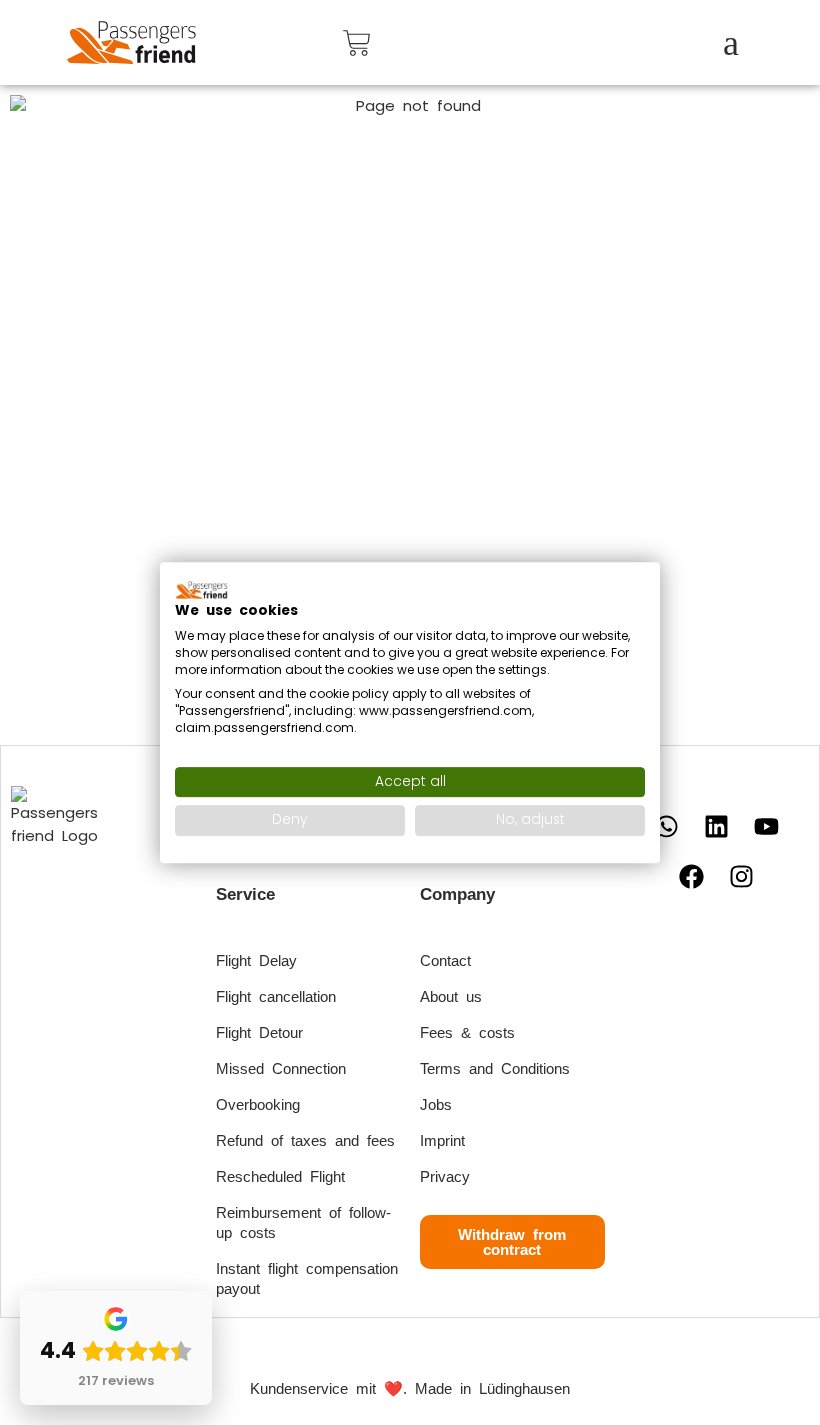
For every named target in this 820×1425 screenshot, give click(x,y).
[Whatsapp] (667, 826)
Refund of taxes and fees (305, 1140)
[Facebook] (692, 876)
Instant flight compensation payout (307, 1278)
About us (451, 996)
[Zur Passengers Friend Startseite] (132, 42)
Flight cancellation (276, 996)
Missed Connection (281, 1068)
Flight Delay (256, 960)
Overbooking (258, 1104)
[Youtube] (767, 826)
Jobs (436, 1104)
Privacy (445, 1176)
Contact (445, 960)
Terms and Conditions (495, 1068)
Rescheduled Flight (280, 1176)
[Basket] (357, 43)
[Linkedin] (717, 826)
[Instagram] (742, 876)
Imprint (442, 1140)
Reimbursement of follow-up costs (303, 1222)
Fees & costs (467, 1032)
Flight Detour (259, 1032)
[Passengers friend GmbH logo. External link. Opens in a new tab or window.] (202, 590)
